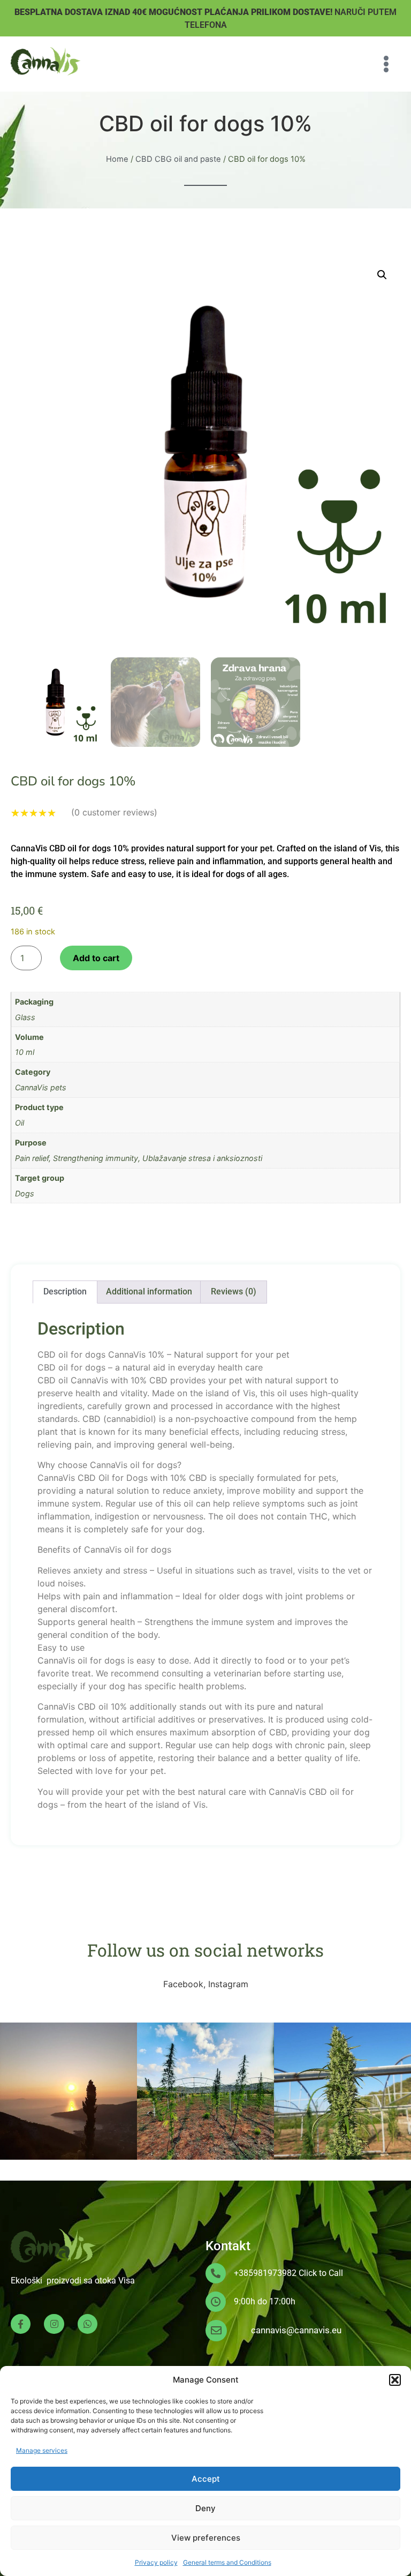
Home (117, 159)
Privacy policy (156, 2562)
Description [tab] (65, 1291)
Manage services (42, 2450)
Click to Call (321, 2273)
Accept (206, 2479)
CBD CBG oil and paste (178, 159)
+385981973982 (265, 2273)
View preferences (206, 2538)
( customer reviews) (114, 812)
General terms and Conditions (227, 2562)
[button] (395, 2380)
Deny (205, 2508)
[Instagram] (54, 2324)
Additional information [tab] (149, 1291)
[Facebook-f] (21, 2324)
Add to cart (96, 958)
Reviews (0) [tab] (234, 1291)
